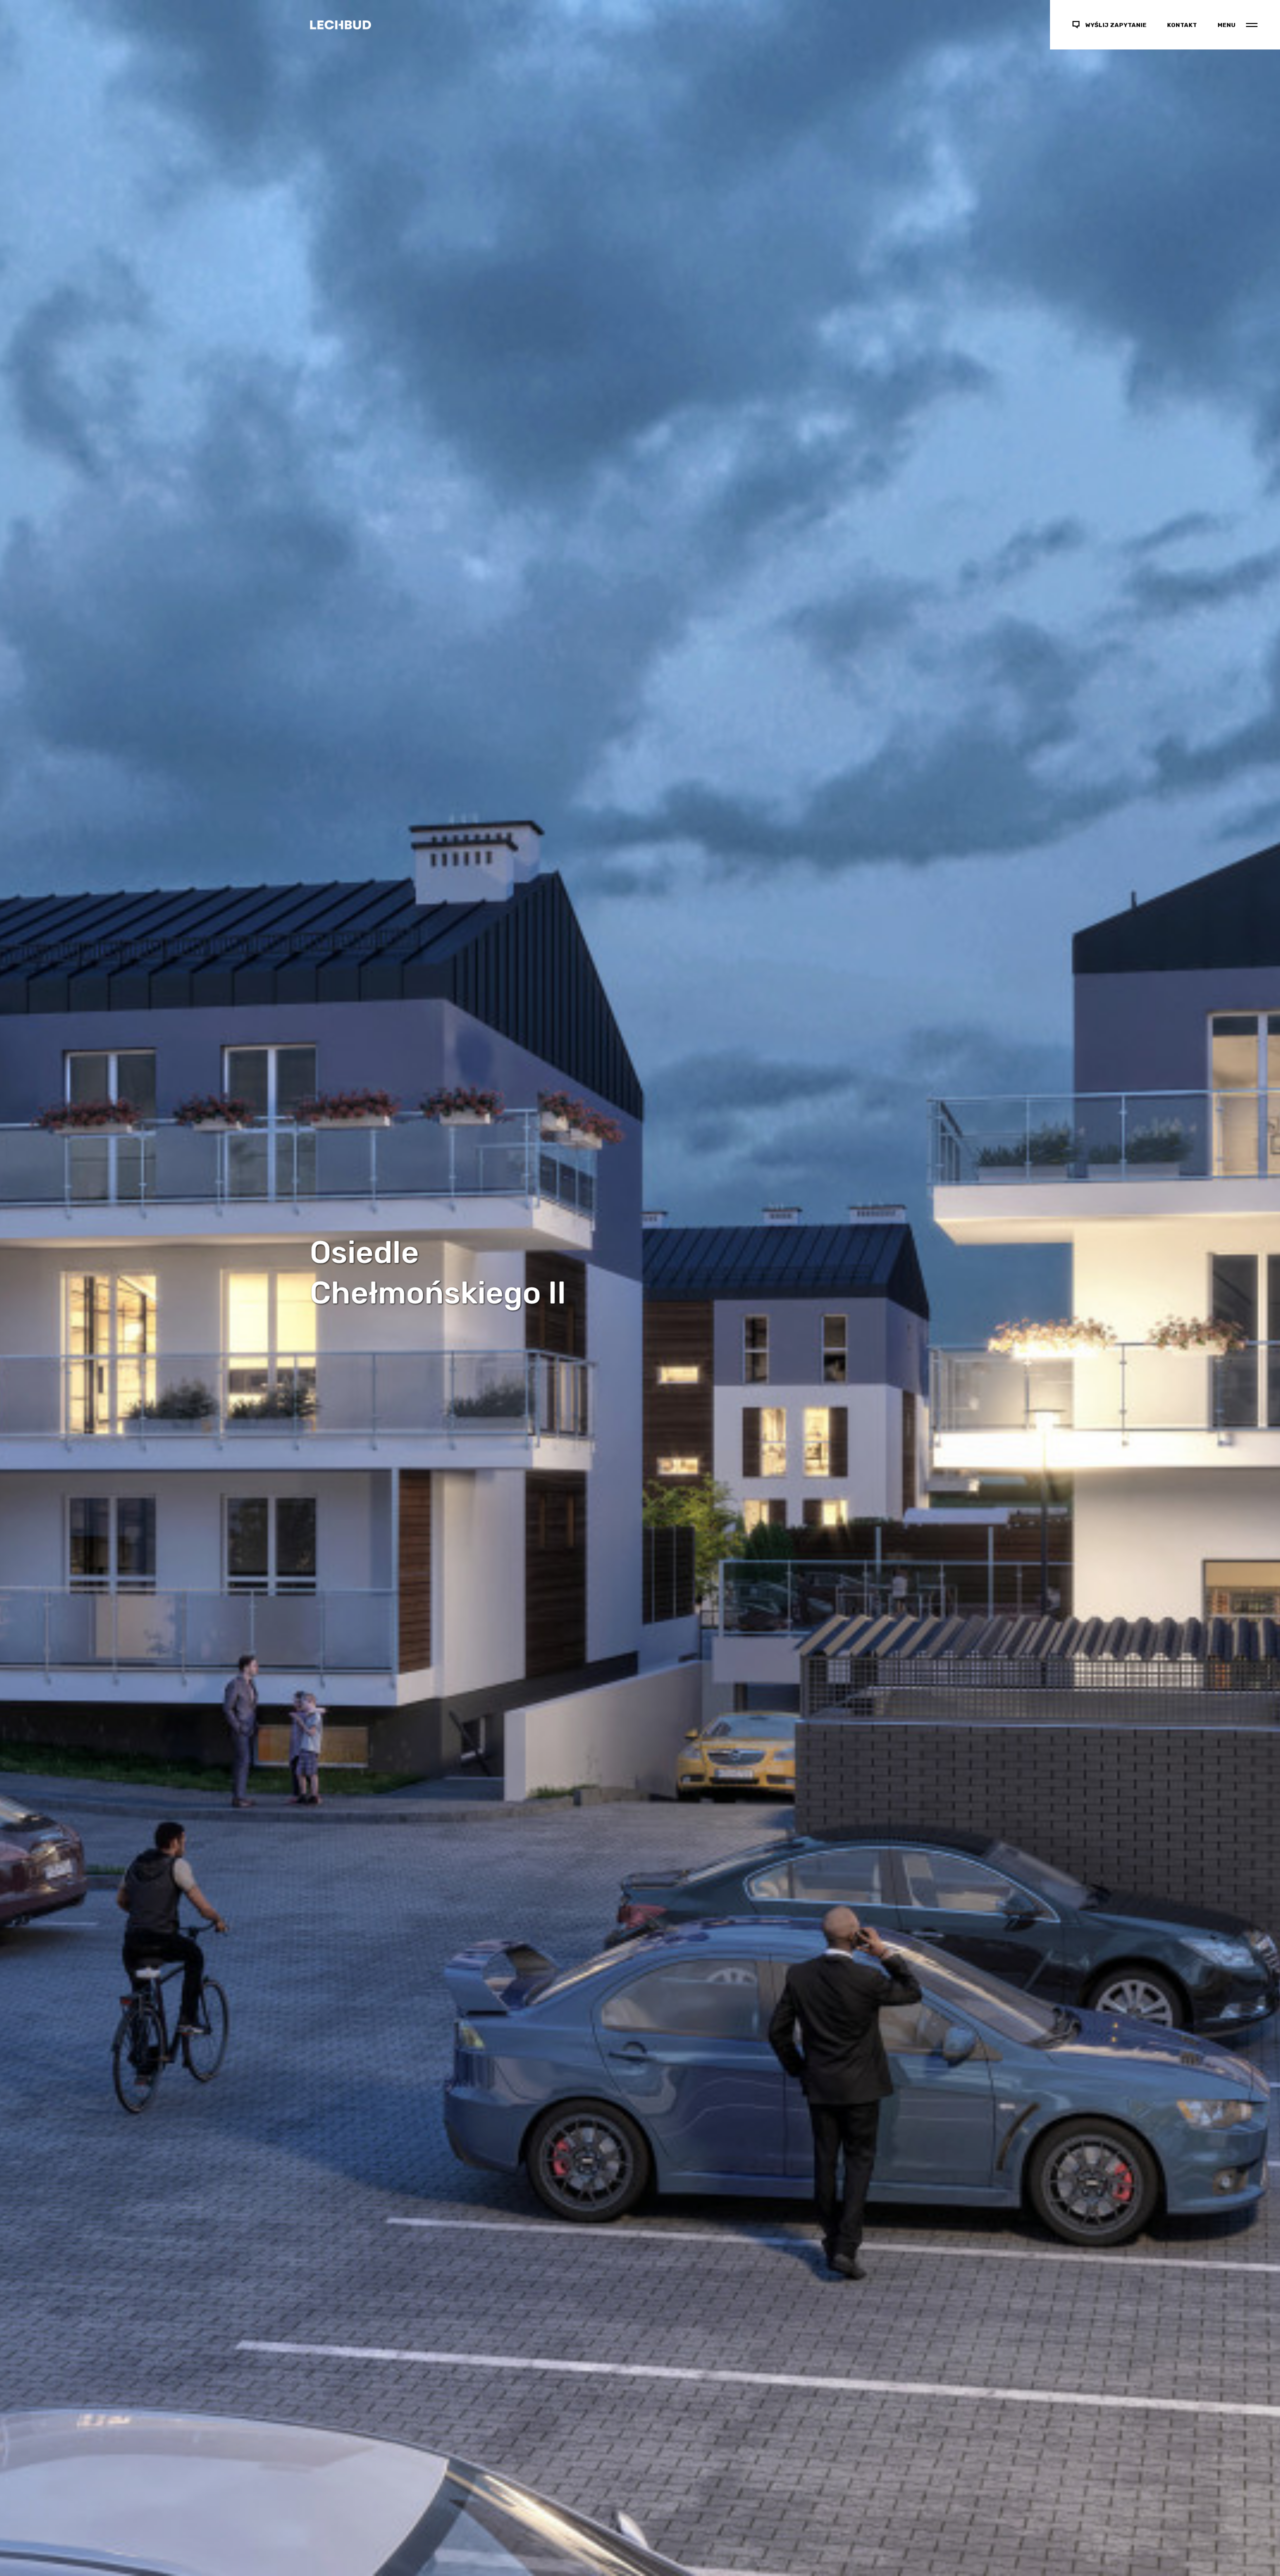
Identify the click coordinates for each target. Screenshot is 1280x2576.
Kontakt (1182, 25)
